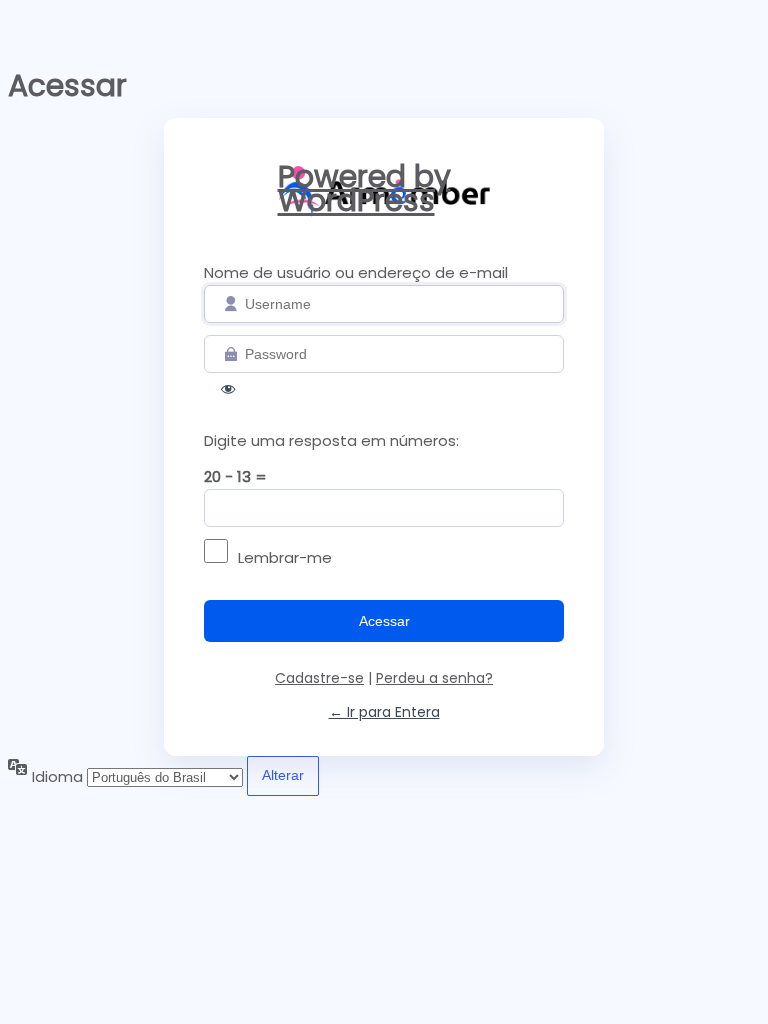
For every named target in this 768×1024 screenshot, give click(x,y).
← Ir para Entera (384, 712)
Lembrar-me (285, 557)
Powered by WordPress (364, 193)
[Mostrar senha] (228, 393)
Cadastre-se (319, 678)
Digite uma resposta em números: (331, 440)
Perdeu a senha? (434, 678)
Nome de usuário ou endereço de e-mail (356, 272)
